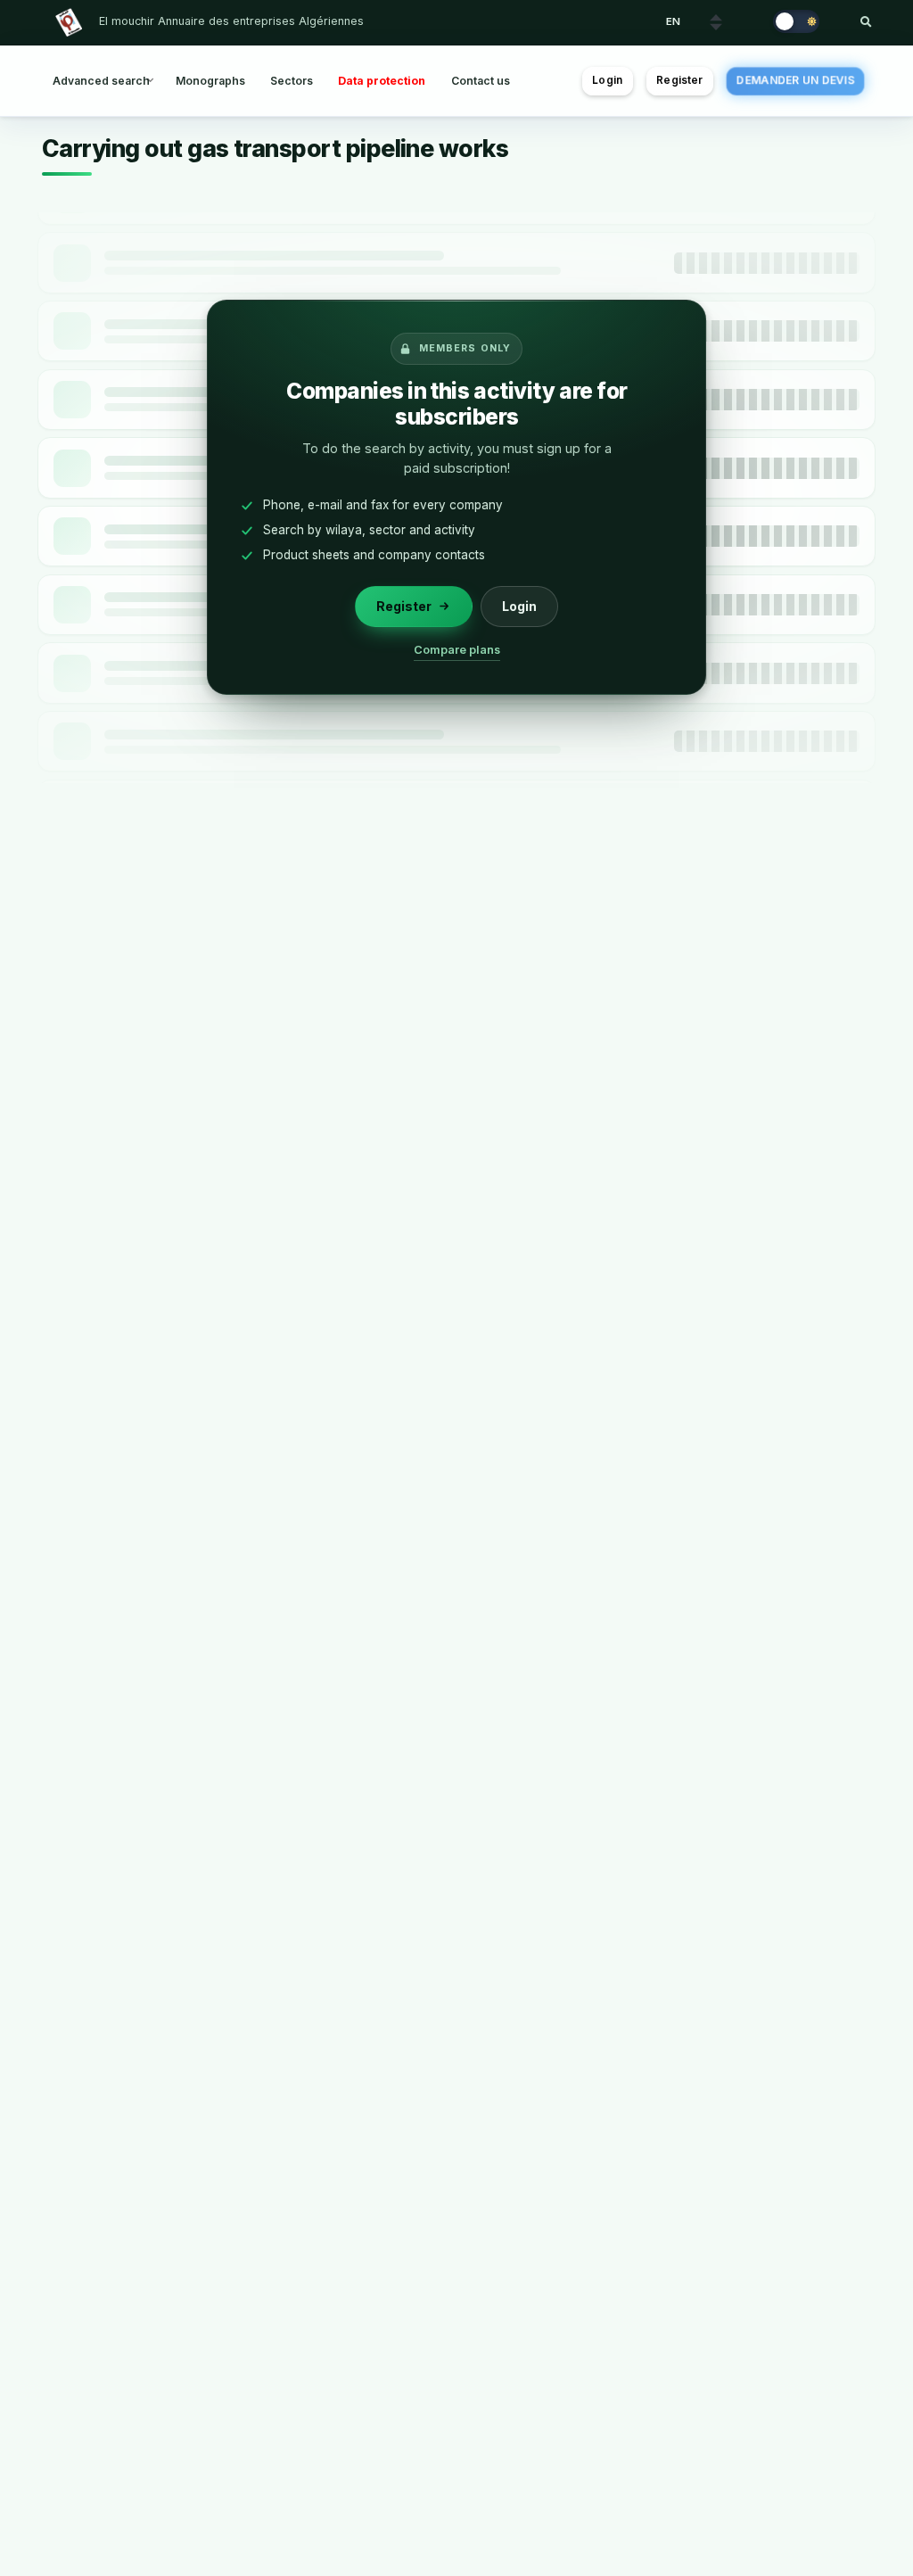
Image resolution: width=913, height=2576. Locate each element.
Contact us (481, 81)
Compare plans (457, 650)
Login (607, 80)
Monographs (210, 81)
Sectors (292, 81)
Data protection (382, 81)
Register (679, 80)
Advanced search (101, 81)
